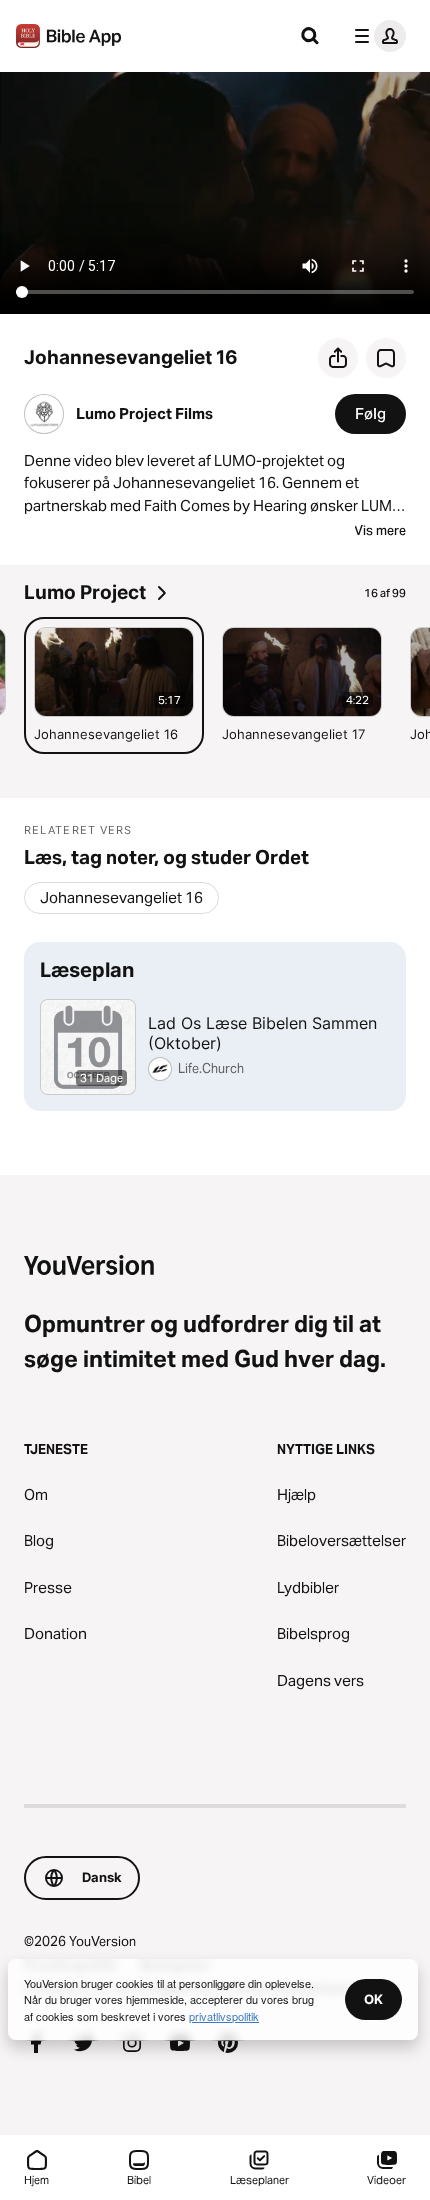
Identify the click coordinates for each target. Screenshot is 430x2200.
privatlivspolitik (224, 2016)
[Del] (338, 358)
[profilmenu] (376, 36)
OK (373, 1999)
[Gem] (386, 358)
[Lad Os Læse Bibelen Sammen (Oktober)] (215, 1026)
